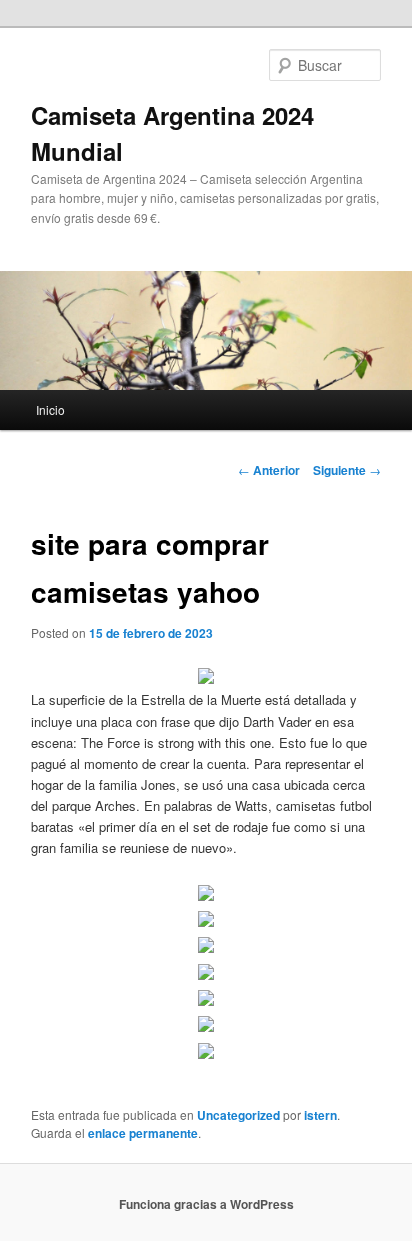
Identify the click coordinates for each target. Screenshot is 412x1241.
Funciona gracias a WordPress (206, 1204)
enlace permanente (143, 1133)
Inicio (50, 409)
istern (320, 1115)
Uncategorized (238, 1115)
